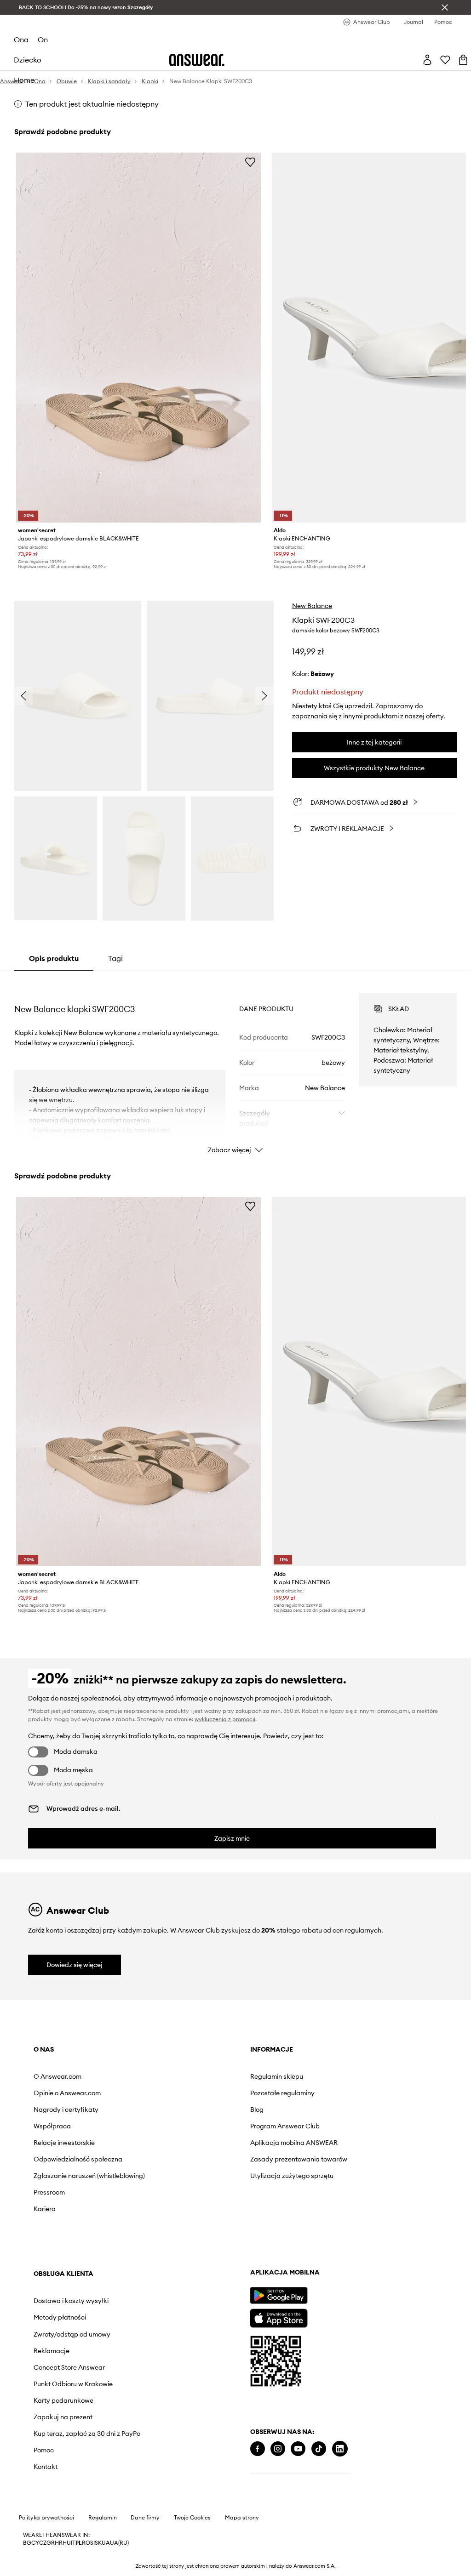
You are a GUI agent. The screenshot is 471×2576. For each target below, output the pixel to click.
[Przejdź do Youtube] (298, 2449)
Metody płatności (60, 2317)
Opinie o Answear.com (67, 2093)
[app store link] (279, 2317)
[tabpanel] (235, 1065)
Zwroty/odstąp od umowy (72, 2334)
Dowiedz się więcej (75, 1965)
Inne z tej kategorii (374, 742)
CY (35, 2543)
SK (98, 2543)
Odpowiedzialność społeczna (78, 2159)
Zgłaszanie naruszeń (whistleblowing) (89, 2176)
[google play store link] (279, 2295)
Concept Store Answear (69, 2367)
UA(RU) (119, 2543)
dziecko (28, 60)
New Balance (312, 606)
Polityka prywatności (46, 2518)
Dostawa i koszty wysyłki (71, 2301)
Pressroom (49, 2192)
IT (73, 2543)
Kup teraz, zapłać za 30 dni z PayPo (87, 2434)
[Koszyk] (463, 60)
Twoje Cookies (192, 2518)
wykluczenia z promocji (225, 1719)
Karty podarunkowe (63, 2400)
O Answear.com (57, 2076)
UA (106, 2543)
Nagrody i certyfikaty (66, 2110)
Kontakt (46, 2467)
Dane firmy (145, 2518)
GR (51, 2543)
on (43, 40)
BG (27, 2543)
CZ (43, 2543)
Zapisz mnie (232, 1838)
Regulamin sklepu (277, 2076)
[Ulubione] (445, 60)
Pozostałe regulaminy (282, 2093)
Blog (257, 2110)
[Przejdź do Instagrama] (278, 2449)
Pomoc (44, 2450)
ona (21, 40)
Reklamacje (52, 2351)
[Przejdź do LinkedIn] (340, 2449)
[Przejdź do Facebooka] (258, 2449)
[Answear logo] (197, 60)
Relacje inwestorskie (64, 2143)
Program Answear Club (285, 2126)
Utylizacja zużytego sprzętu (292, 2176)
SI (92, 2543)
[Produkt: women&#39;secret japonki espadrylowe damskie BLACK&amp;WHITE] (138, 338)
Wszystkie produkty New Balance (374, 768)
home (24, 80)
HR (59, 2543)
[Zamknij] (445, 7)
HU (67, 2543)
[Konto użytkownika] (427, 60)
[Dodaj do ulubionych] (250, 162)
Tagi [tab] (115, 958)
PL (79, 2543)
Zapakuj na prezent (63, 2417)
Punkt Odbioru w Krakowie (73, 2384)
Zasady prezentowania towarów (299, 2159)
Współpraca (52, 2126)
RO (86, 2543)
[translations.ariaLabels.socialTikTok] (319, 2449)
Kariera (45, 2209)
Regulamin (103, 2518)
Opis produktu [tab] (54, 958)
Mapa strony (242, 2518)
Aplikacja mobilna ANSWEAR (294, 2143)
